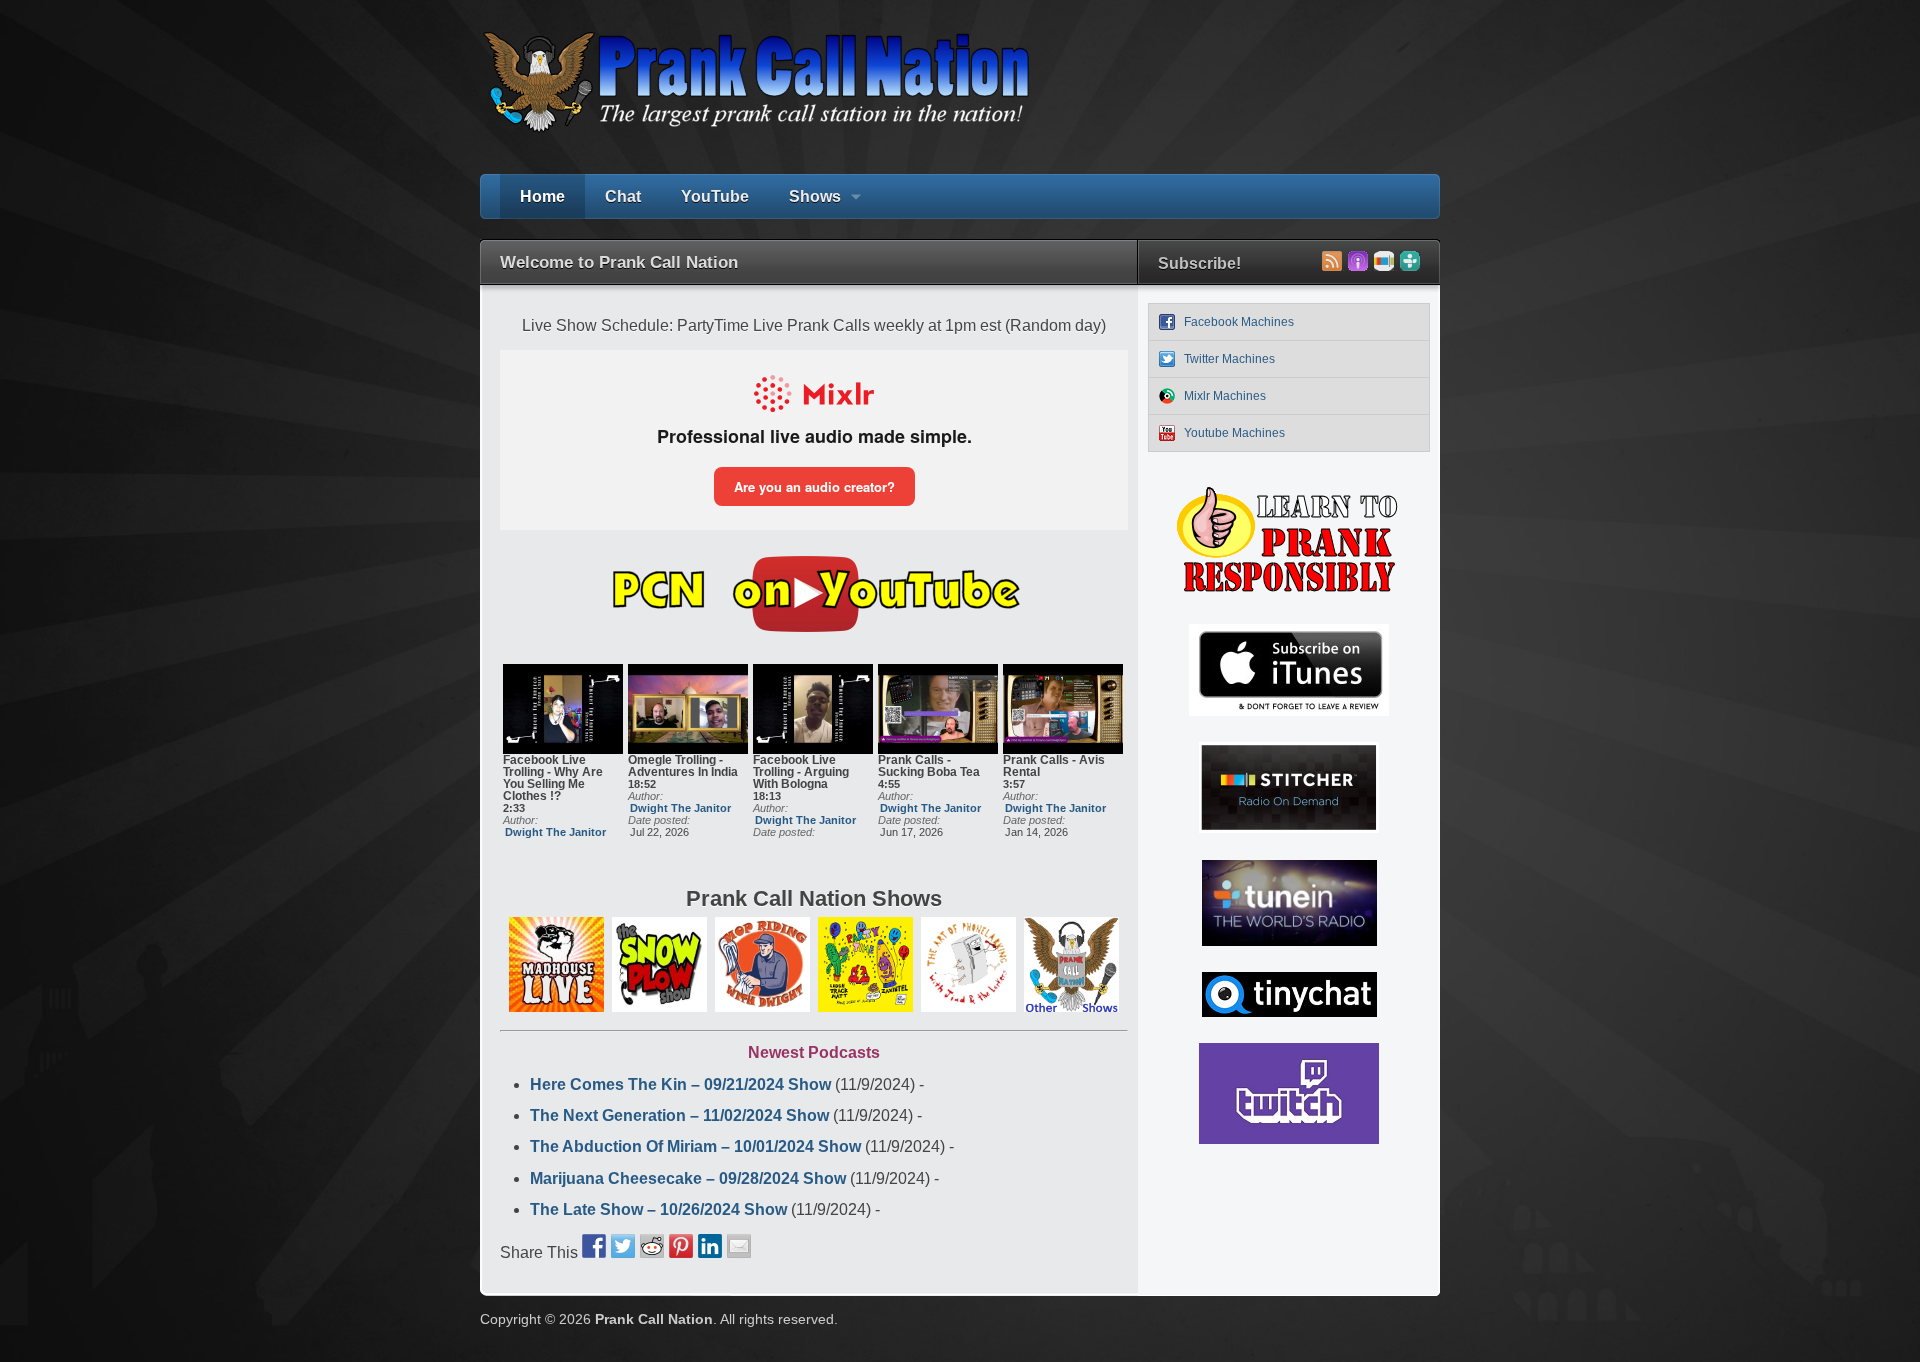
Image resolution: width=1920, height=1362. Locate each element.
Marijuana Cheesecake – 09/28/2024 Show (688, 1178)
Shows (805, 203)
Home (542, 196)
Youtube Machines (1234, 433)
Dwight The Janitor (555, 832)
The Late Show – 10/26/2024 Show (658, 1209)
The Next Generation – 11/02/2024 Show (679, 1115)
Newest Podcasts (814, 1052)
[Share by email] (739, 1246)
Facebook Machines (1239, 322)
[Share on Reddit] (652, 1246)
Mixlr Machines (1225, 396)
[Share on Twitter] (623, 1246)
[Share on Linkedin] (710, 1246)
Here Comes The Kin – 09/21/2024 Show (680, 1084)
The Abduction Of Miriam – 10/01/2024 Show (695, 1146)
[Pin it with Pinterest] (681, 1246)
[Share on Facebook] (594, 1246)
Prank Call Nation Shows (814, 898)
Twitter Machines (1229, 359)
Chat (623, 196)
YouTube (715, 196)
